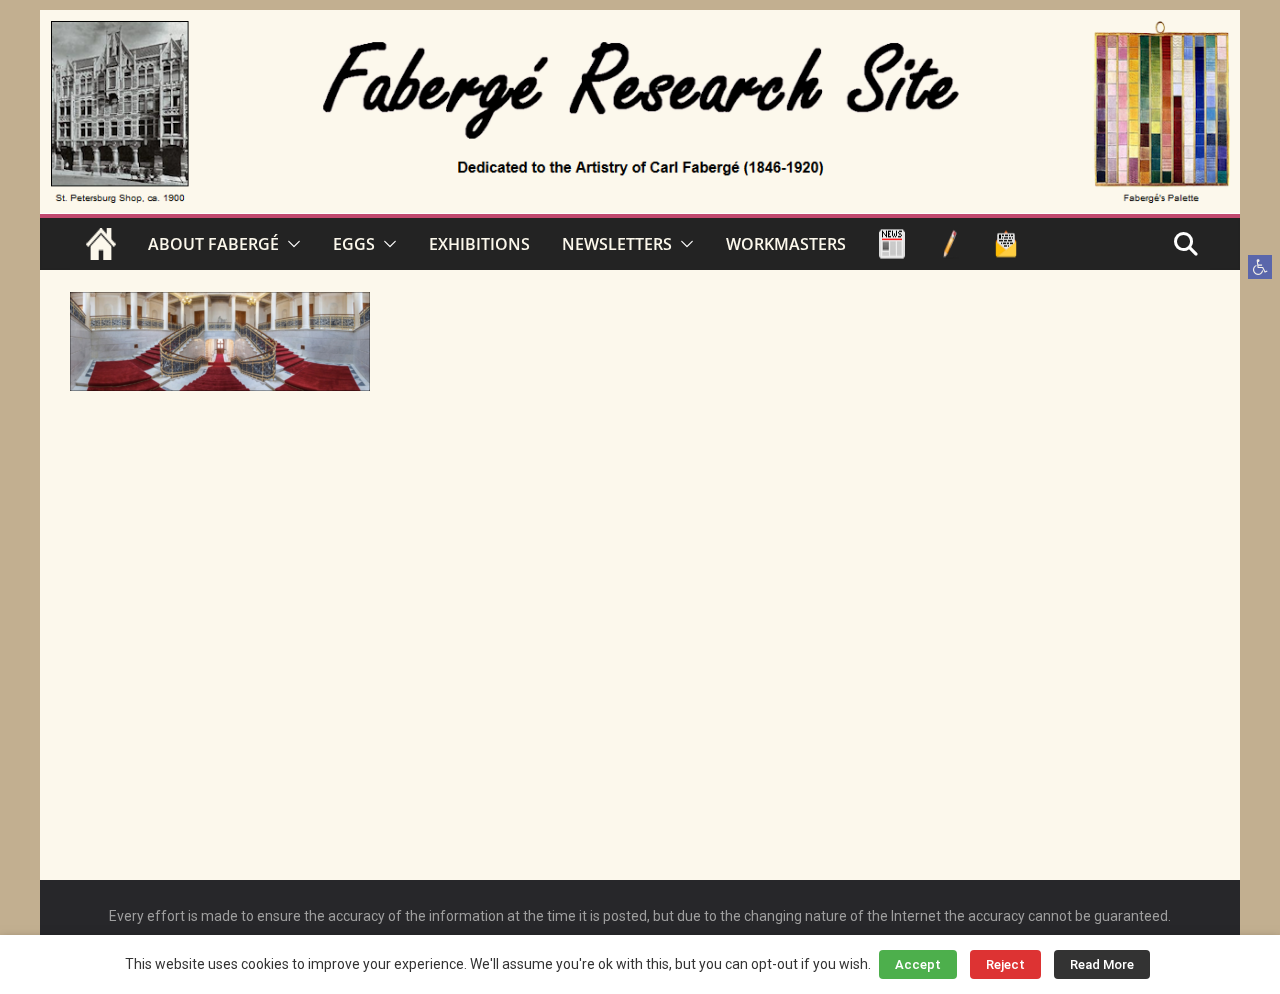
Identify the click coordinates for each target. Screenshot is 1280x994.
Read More (1102, 964)
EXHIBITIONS (479, 244)
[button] (1260, 267)
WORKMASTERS (786, 244)
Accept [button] (918, 964)
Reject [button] (1005, 964)
